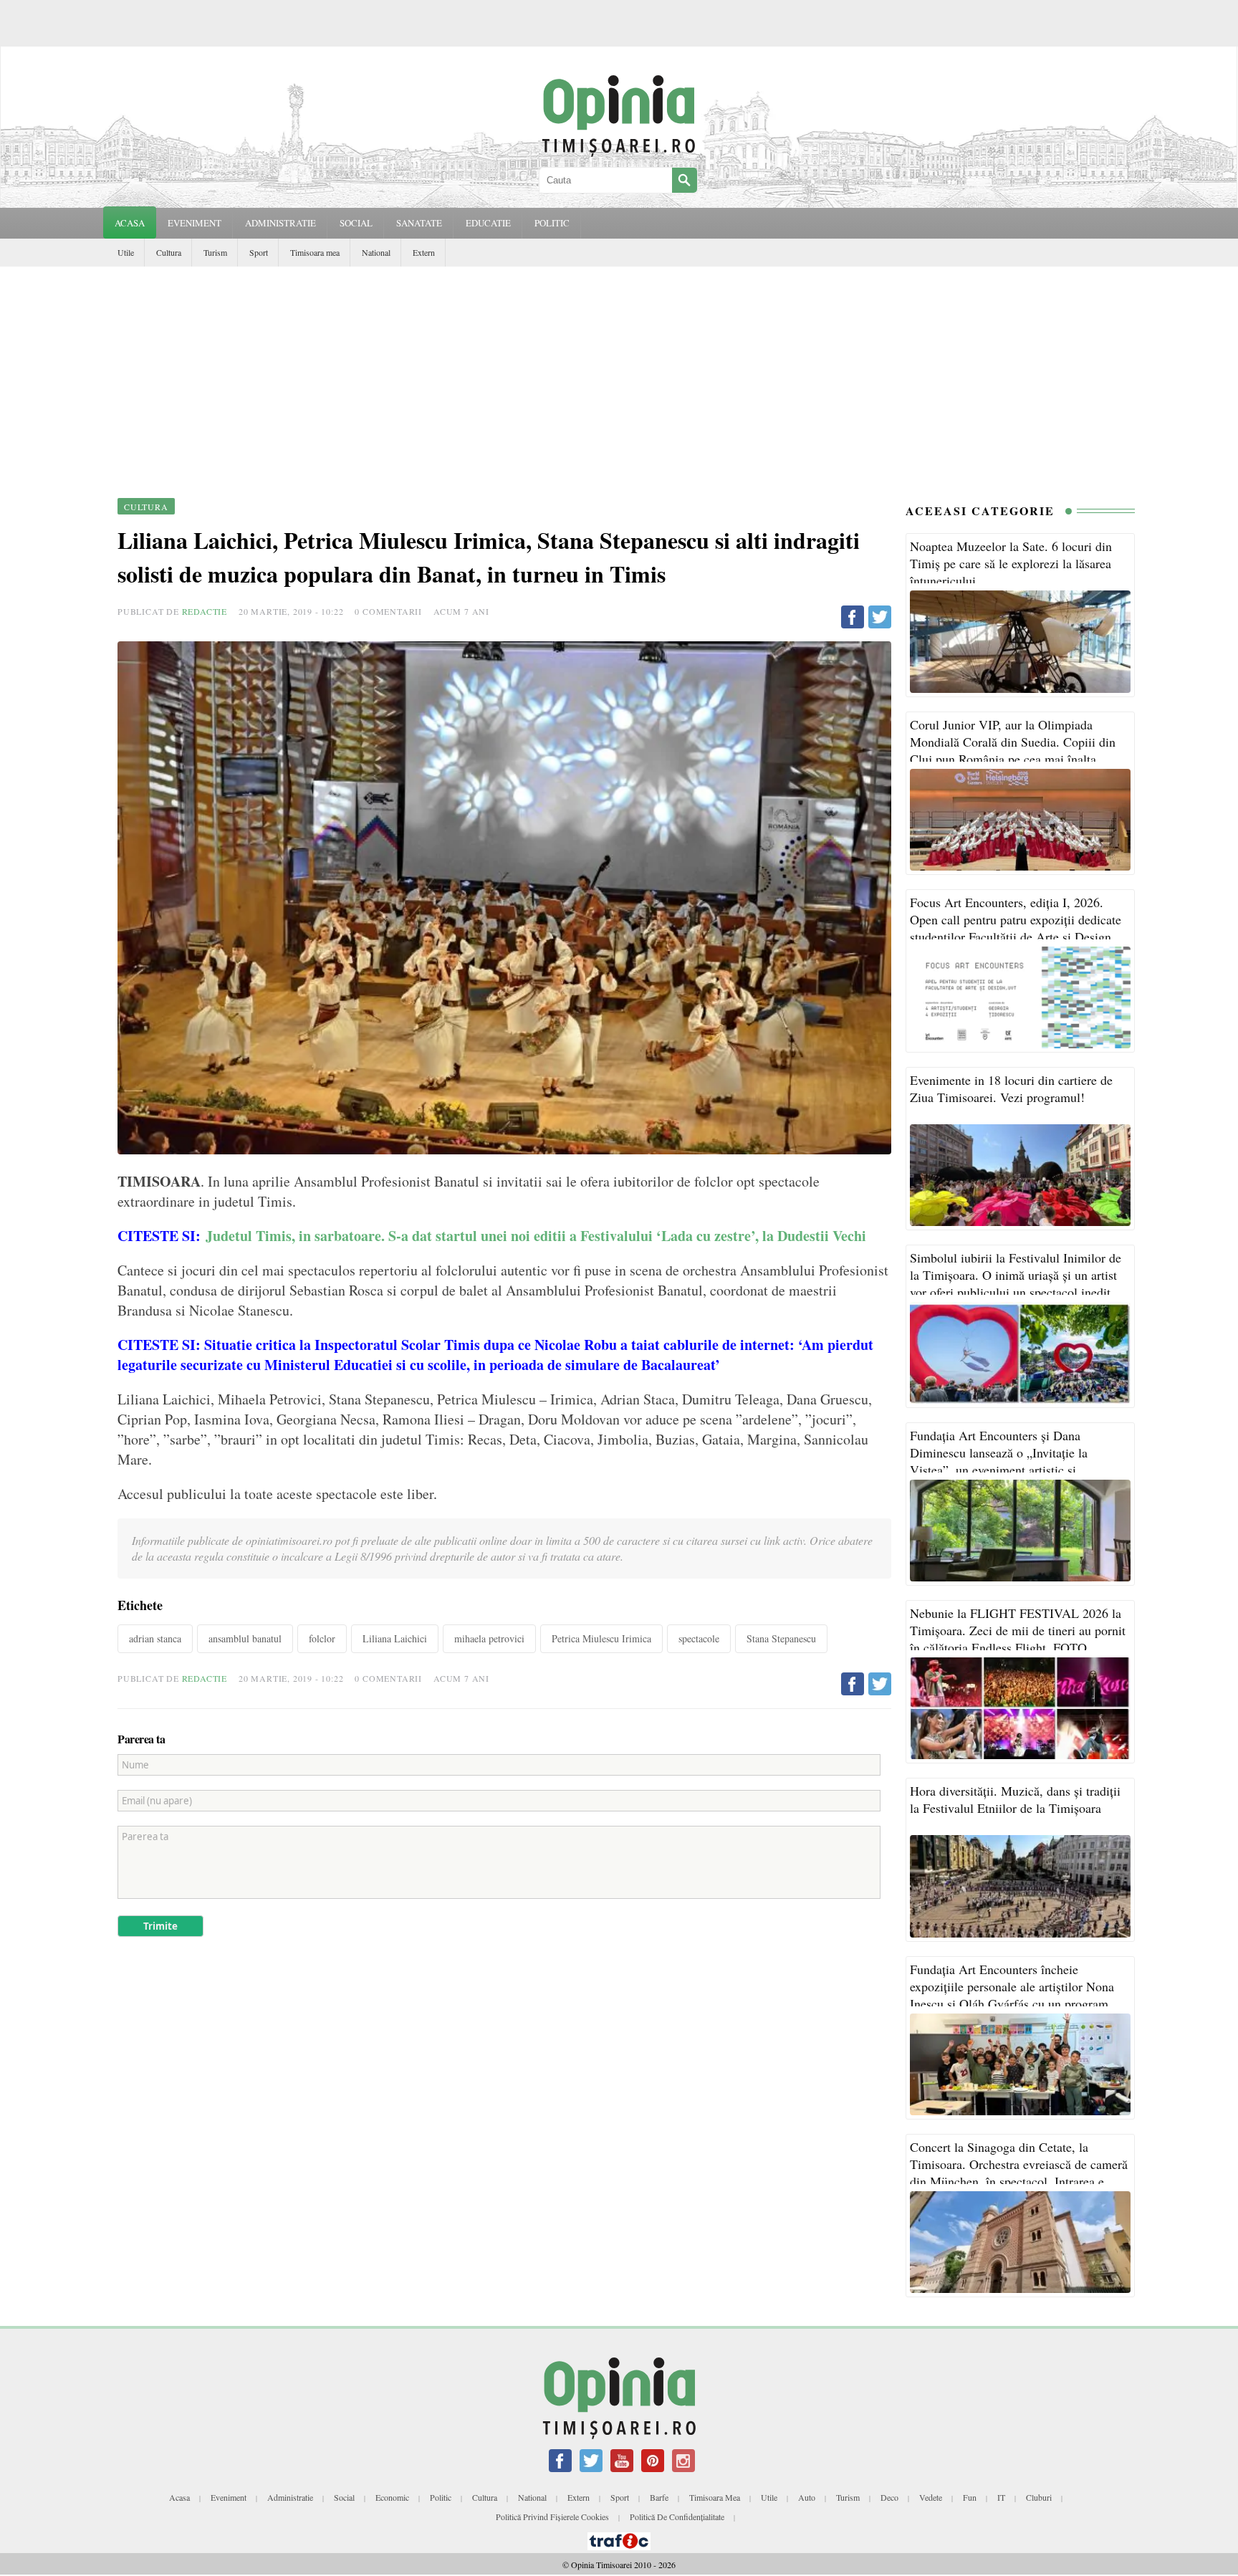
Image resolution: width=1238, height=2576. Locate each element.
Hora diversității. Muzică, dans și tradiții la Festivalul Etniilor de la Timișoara (1015, 1799)
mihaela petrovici (489, 1638)
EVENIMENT (195, 223)
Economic (392, 2497)
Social (344, 2497)
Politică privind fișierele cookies (552, 2517)
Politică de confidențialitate (677, 2517)
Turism (215, 252)
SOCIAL (356, 223)
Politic (441, 2497)
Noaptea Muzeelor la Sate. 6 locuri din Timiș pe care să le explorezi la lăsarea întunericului (1011, 563)
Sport (259, 252)
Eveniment (229, 2497)
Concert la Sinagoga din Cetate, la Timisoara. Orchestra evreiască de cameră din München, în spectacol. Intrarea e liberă (1019, 2173)
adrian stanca (155, 1638)
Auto (807, 2497)
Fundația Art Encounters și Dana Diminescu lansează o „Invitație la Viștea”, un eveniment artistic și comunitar (999, 1461)
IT (1001, 2497)
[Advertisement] (619, 374)
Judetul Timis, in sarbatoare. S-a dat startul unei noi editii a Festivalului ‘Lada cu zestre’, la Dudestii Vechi (538, 1236)
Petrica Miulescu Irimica (601, 1638)
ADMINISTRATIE (280, 223)
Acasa (130, 223)
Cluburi (1039, 2497)
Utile (126, 252)
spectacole (699, 1638)
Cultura (169, 252)
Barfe (659, 2497)
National (376, 252)
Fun (970, 2497)
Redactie (205, 611)
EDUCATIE (488, 223)
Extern (424, 252)
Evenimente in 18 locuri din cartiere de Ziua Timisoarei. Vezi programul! (1011, 1088)
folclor (322, 1638)
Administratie (290, 2497)
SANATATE (419, 223)
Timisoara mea (315, 252)
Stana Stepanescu (781, 1638)
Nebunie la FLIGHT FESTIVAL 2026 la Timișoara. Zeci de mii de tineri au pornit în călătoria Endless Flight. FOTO (1018, 1630)
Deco (889, 2497)
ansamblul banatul (245, 1638)
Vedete (931, 2497)
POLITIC (552, 223)
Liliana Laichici (395, 1638)
